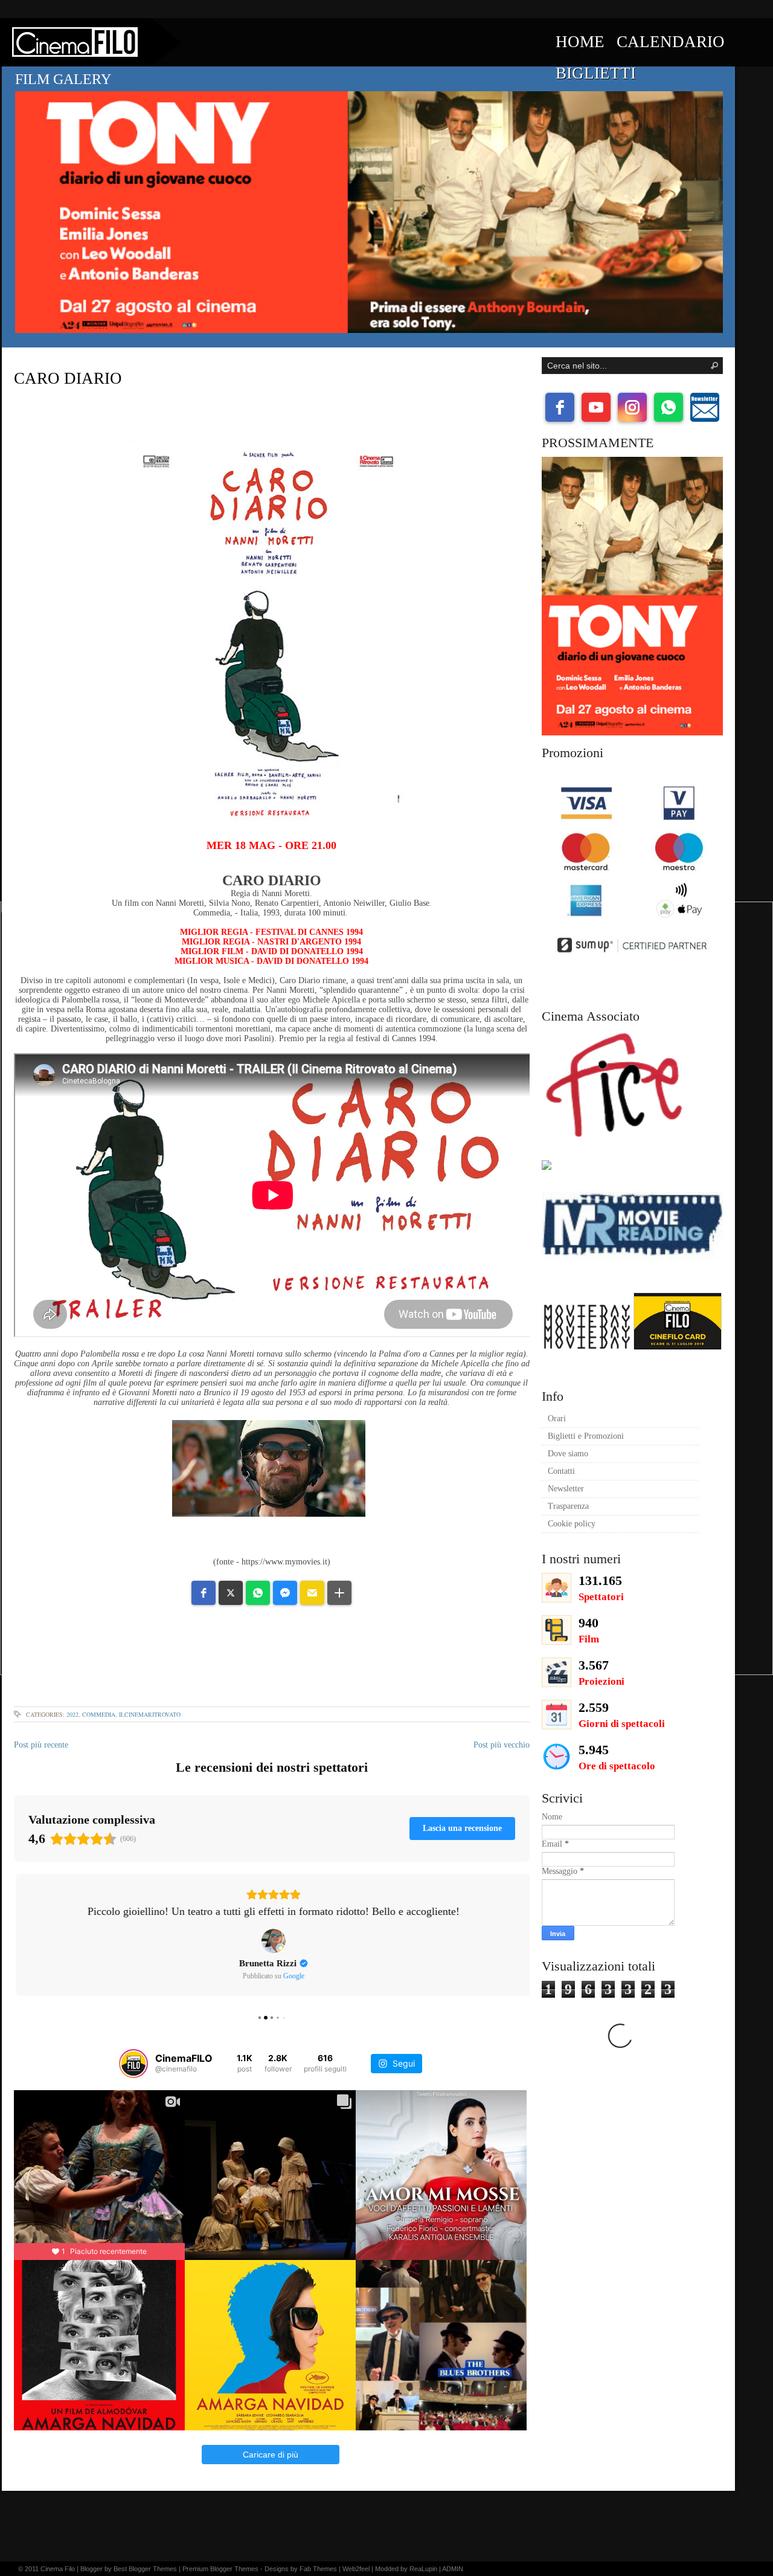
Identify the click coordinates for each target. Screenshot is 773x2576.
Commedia (99, 1714)
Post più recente (41, 1745)
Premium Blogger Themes (220, 2569)
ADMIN (453, 2569)
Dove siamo (568, 1454)
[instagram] (632, 407)
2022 (72, 1714)
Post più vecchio (502, 1745)
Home (580, 42)
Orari (557, 1419)
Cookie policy (572, 1524)
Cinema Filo (58, 2569)
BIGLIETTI (596, 73)
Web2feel (356, 2569)
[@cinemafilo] (133, 2056)
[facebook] (560, 407)
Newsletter (566, 1489)
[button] (204, 1593)
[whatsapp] (669, 407)
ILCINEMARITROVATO (150, 1714)
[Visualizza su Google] (272, 1941)
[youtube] (596, 407)
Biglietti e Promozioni (586, 1436)
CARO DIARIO (68, 378)
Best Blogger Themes (145, 2569)
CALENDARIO (671, 42)
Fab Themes (318, 2569)
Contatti (561, 1471)
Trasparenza (568, 1506)
